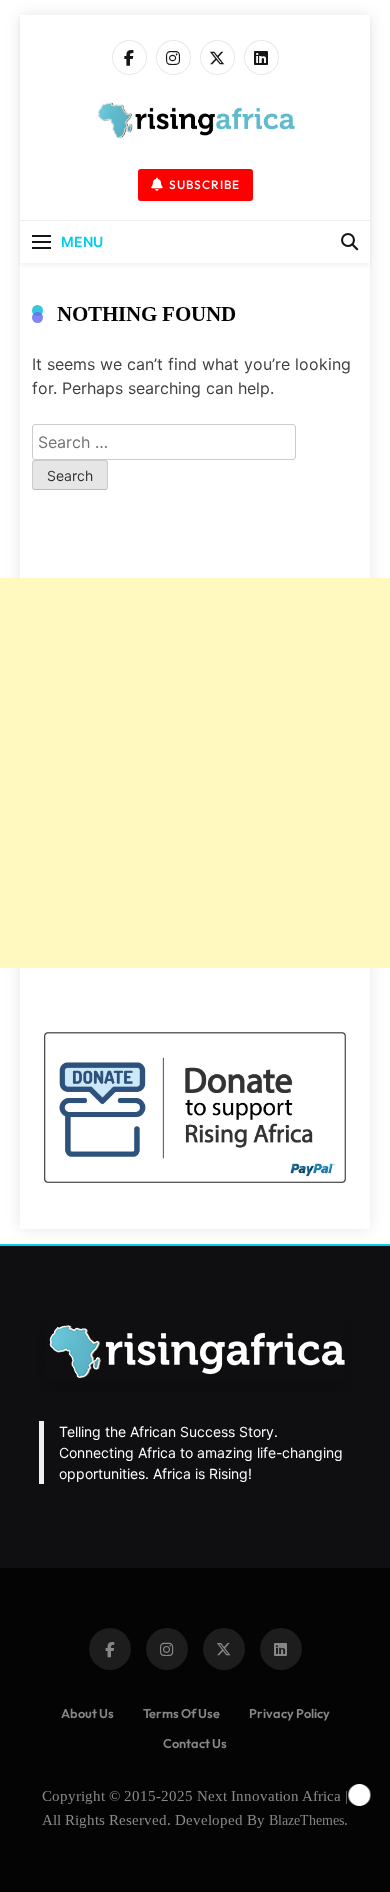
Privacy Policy (289, 1713)
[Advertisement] (195, 773)
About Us (87, 1713)
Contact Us (195, 1743)
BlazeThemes (306, 1820)
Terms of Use (181, 1713)
